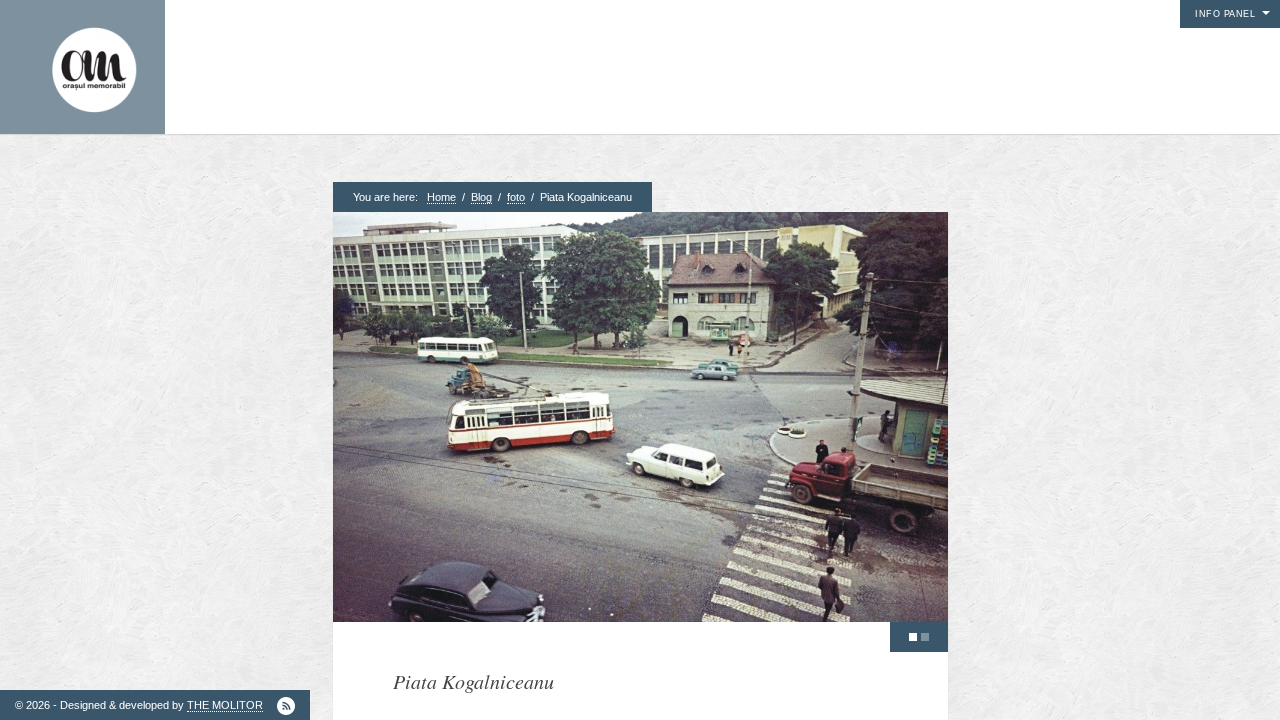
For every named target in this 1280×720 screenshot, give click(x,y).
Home (441, 197)
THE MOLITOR (225, 705)
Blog (481, 197)
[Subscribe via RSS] (286, 706)
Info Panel (1225, 14)
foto (516, 197)
